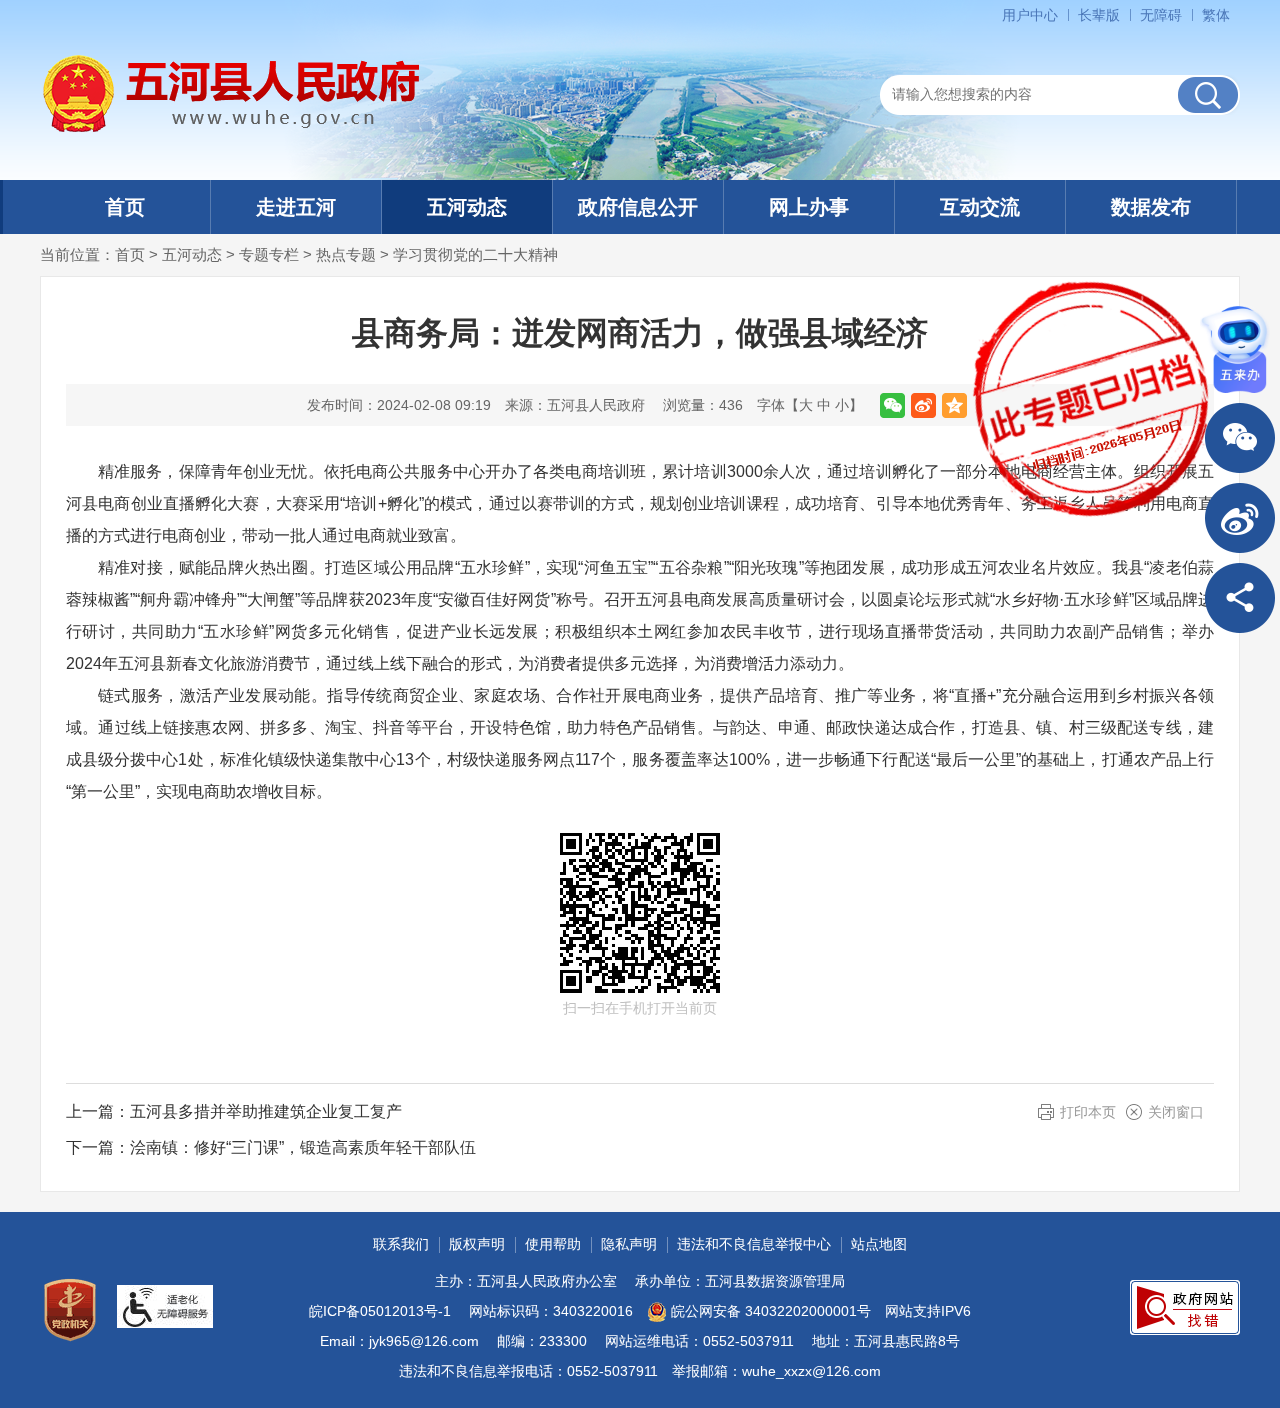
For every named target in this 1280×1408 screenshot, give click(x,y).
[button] (1099, 15)
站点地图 (879, 1244)
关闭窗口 (1176, 1112)
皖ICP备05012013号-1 (380, 1311)
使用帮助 (553, 1244)
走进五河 (296, 207)
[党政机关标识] (70, 1310)
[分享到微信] (892, 405)
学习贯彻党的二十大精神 (475, 254)
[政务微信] (1240, 438)
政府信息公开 (638, 207)
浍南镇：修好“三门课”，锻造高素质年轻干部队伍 (303, 1147)
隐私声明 (629, 1244)
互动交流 (980, 207)
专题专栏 (269, 254)
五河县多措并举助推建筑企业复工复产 (266, 1111)
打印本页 (1088, 1112)
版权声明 (477, 1244)
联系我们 (401, 1244)
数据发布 (1151, 207)
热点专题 (346, 254)
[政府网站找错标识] (1185, 1307)
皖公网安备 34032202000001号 (771, 1311)
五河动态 (467, 207)
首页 (125, 207)
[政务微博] (1240, 518)
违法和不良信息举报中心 (754, 1244)
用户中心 (1030, 15)
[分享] (1240, 598)
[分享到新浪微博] (923, 405)
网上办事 (809, 207)
